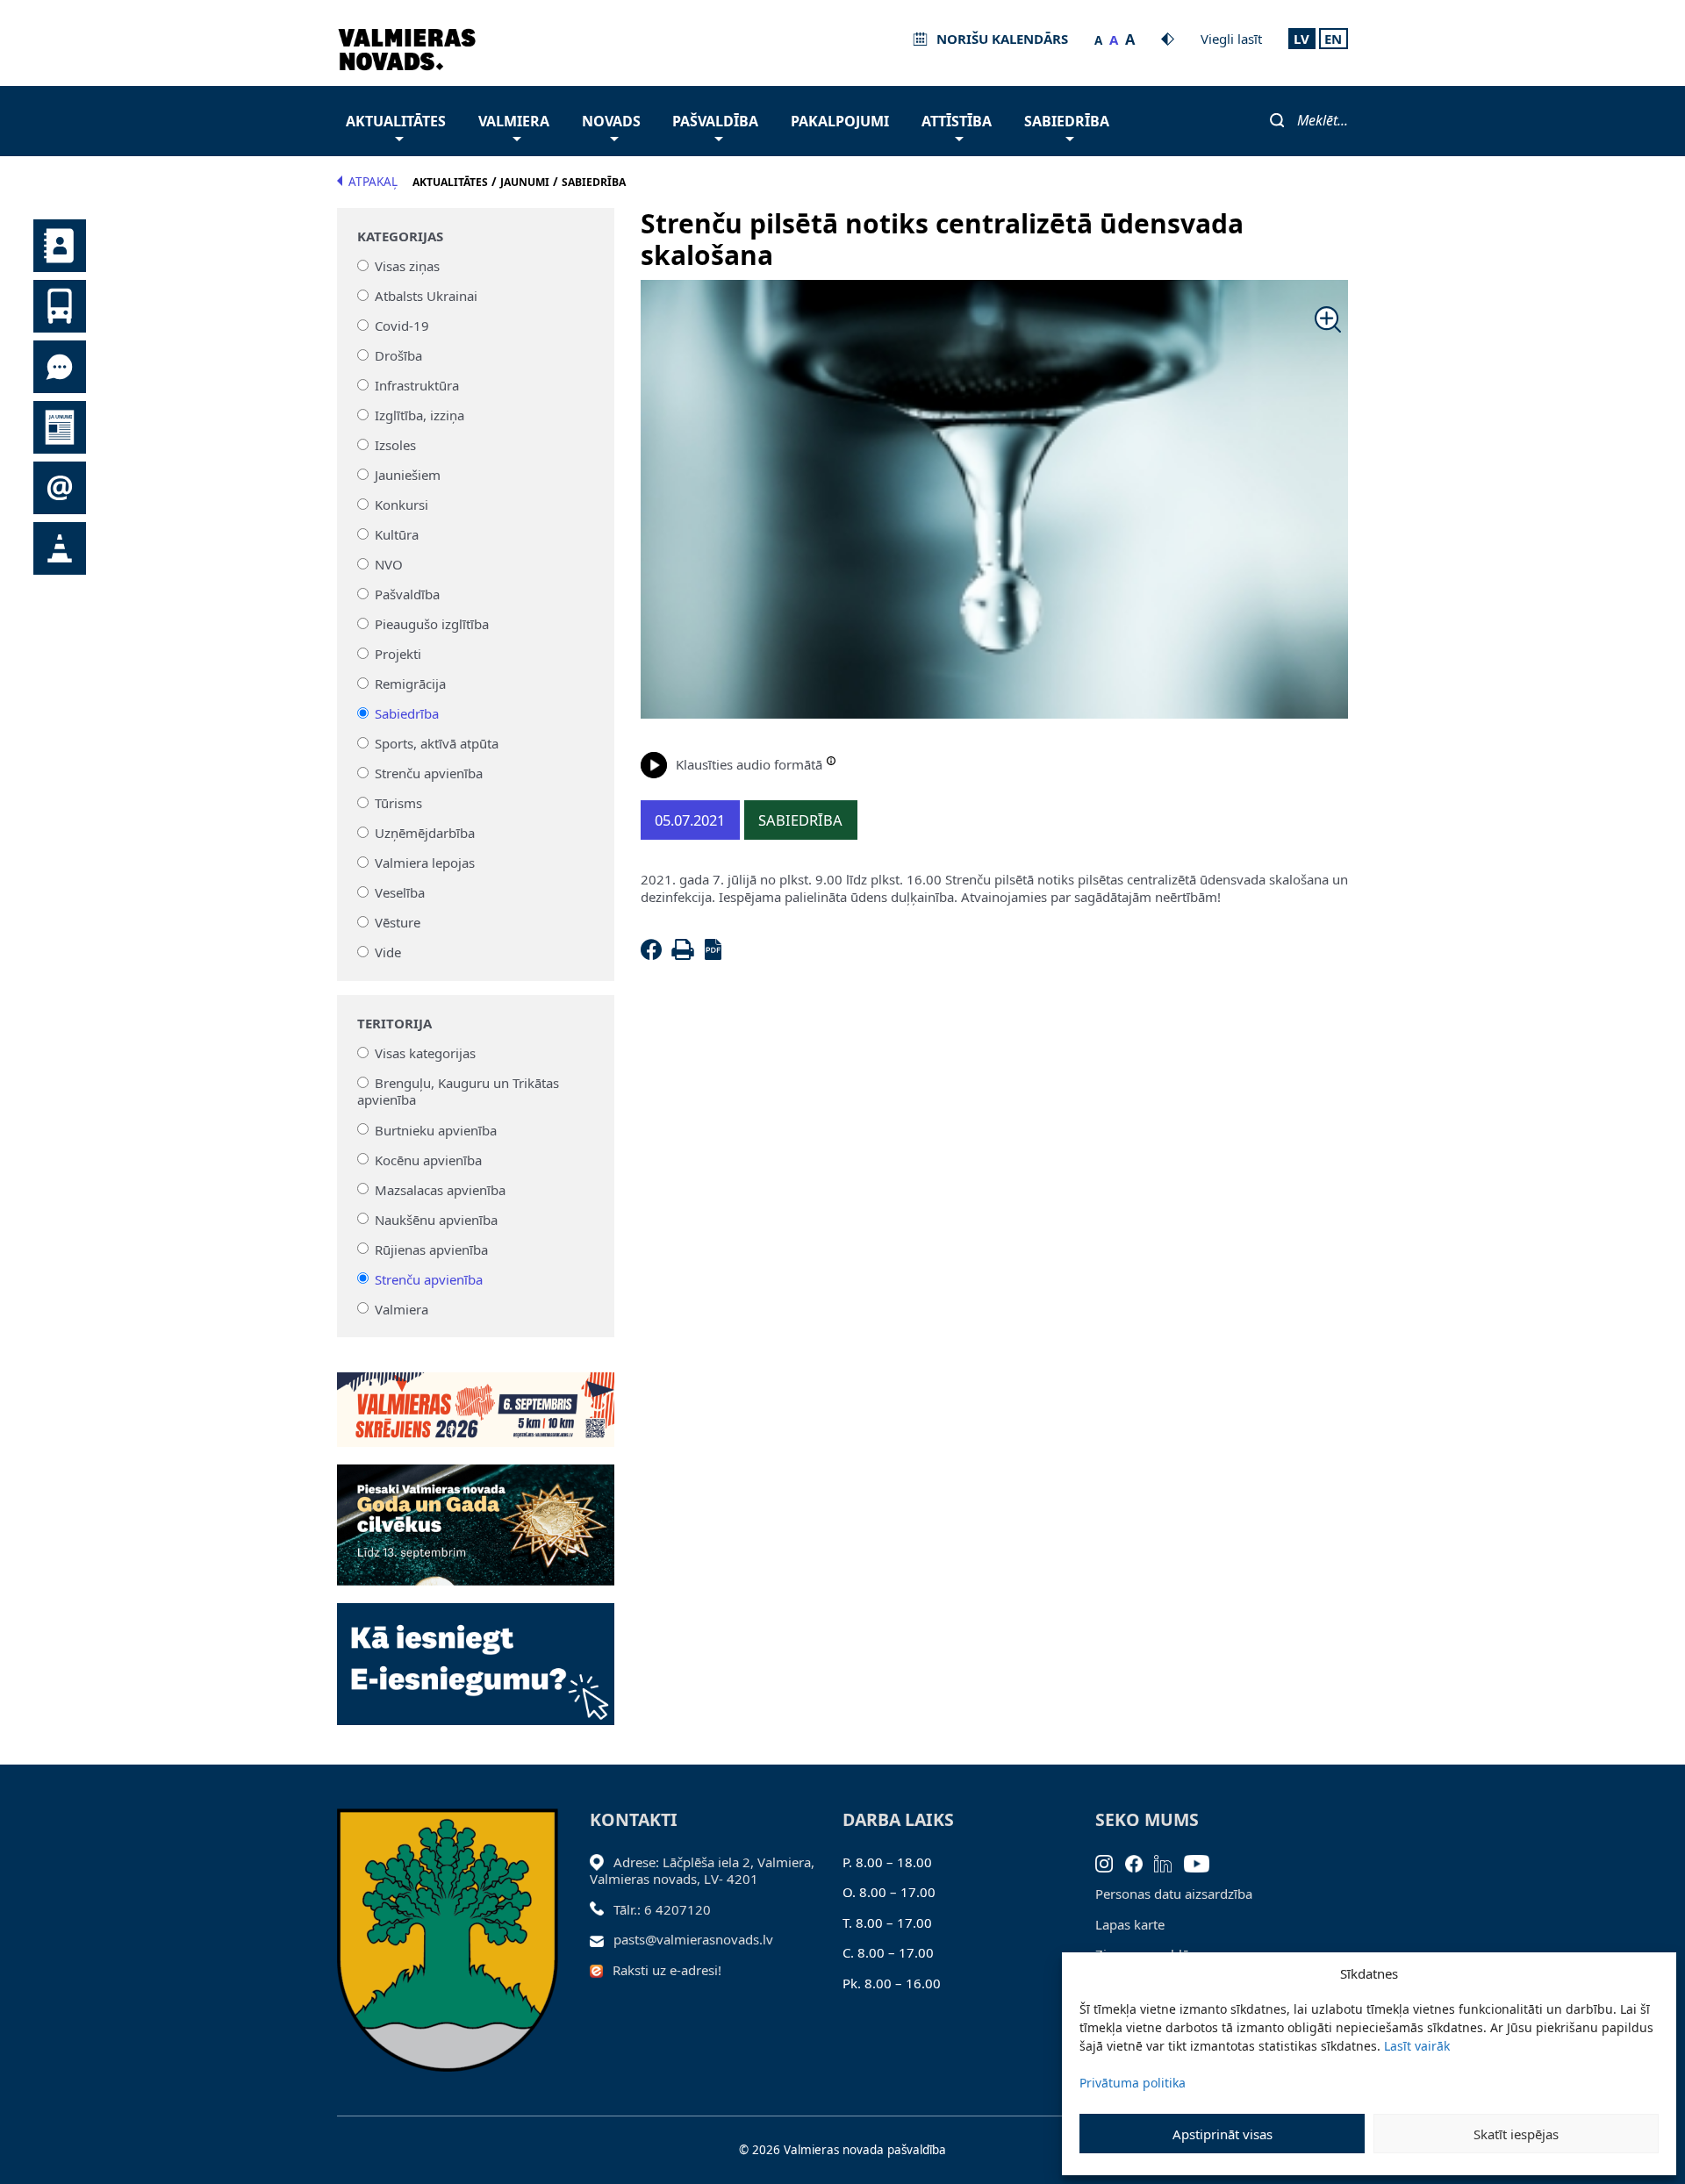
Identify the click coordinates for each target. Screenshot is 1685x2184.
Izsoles (395, 445)
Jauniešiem (408, 475)
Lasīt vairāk (1417, 2046)
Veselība (400, 892)
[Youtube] (1203, 1862)
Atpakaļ (373, 182)
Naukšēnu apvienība (436, 1219)
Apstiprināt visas (1223, 2134)
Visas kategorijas (425, 1053)
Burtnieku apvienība (436, 1129)
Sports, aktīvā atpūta (437, 743)
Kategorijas (400, 236)
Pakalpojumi (840, 121)
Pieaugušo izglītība (432, 624)
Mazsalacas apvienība (440, 1189)
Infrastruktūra (417, 385)
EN (1333, 39)
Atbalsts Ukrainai (426, 296)
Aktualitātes (396, 121)
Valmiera (514, 121)
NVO (389, 564)
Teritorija (394, 1024)
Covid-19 (402, 326)
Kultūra (397, 534)
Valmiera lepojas (425, 863)
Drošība (398, 355)
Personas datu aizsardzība (1174, 1894)
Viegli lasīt (1231, 39)
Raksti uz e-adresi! (667, 1970)
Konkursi (402, 505)
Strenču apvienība (429, 773)
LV (1301, 39)
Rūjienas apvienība (431, 1249)
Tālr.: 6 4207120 (662, 1909)
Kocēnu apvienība (428, 1159)
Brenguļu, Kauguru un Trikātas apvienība (459, 1092)
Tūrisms (398, 803)
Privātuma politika (1133, 2083)
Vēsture (398, 922)
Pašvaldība (715, 121)
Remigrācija (410, 684)
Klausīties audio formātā (749, 764)
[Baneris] (476, 1400)
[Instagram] (1110, 1862)
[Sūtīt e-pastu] (602, 1939)
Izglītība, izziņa (419, 415)
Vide (388, 952)
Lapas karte (1130, 1924)
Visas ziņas (407, 266)
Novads (611, 121)
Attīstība (957, 121)
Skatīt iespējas (1516, 2134)
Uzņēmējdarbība (425, 833)
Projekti (398, 654)
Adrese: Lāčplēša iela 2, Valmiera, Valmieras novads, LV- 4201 (702, 1871)
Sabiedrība (1067, 121)
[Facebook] (655, 955)
